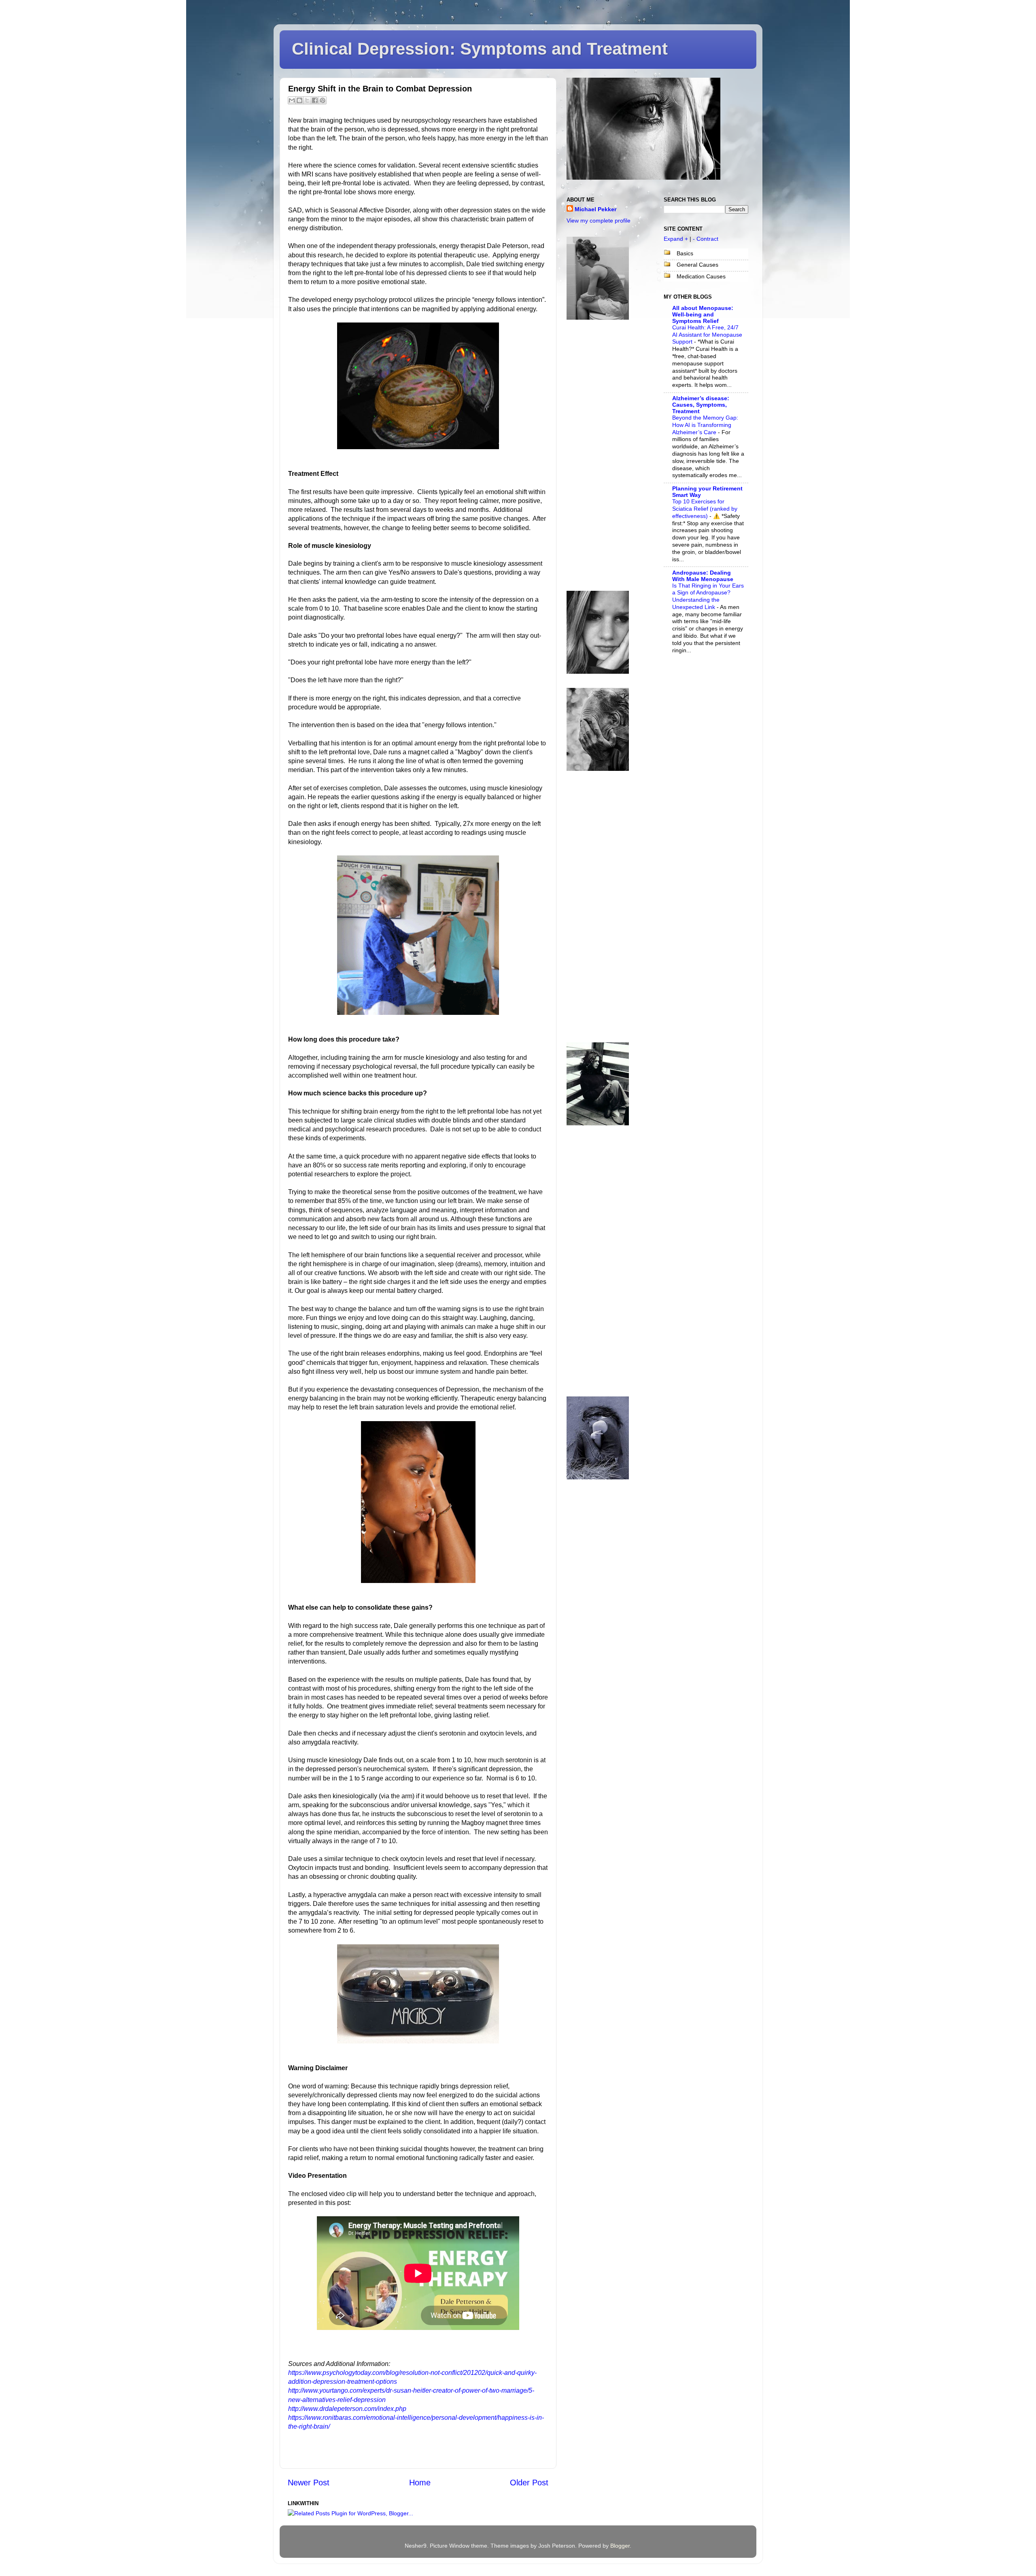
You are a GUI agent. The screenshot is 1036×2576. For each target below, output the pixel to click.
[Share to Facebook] (315, 100)
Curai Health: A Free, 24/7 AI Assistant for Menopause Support (707, 335)
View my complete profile (599, 221)
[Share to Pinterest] (323, 100)
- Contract (706, 239)
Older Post (529, 2483)
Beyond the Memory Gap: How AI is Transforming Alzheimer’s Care (705, 425)
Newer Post (309, 2483)
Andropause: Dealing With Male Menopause (703, 576)
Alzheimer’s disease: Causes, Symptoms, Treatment (701, 405)
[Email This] (292, 100)
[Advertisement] (599, 455)
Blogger (620, 2546)
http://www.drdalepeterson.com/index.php (347, 2409)
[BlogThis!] (299, 100)
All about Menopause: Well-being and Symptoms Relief (703, 314)
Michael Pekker (595, 209)
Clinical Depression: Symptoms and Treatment (480, 49)
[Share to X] (307, 100)
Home (420, 2483)
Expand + (676, 239)
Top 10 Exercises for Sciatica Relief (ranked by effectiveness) (705, 509)
